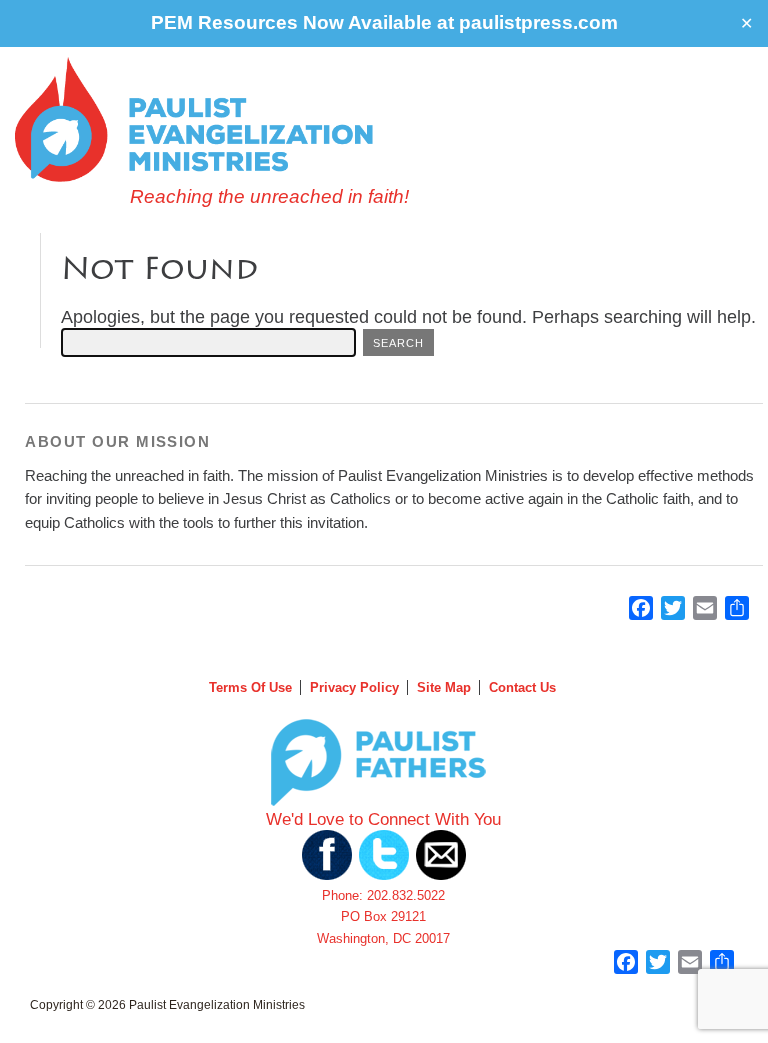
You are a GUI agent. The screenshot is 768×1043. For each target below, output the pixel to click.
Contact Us (522, 687)
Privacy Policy (354, 687)
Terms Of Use (250, 687)
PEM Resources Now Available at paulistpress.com (384, 22)
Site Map (444, 687)
